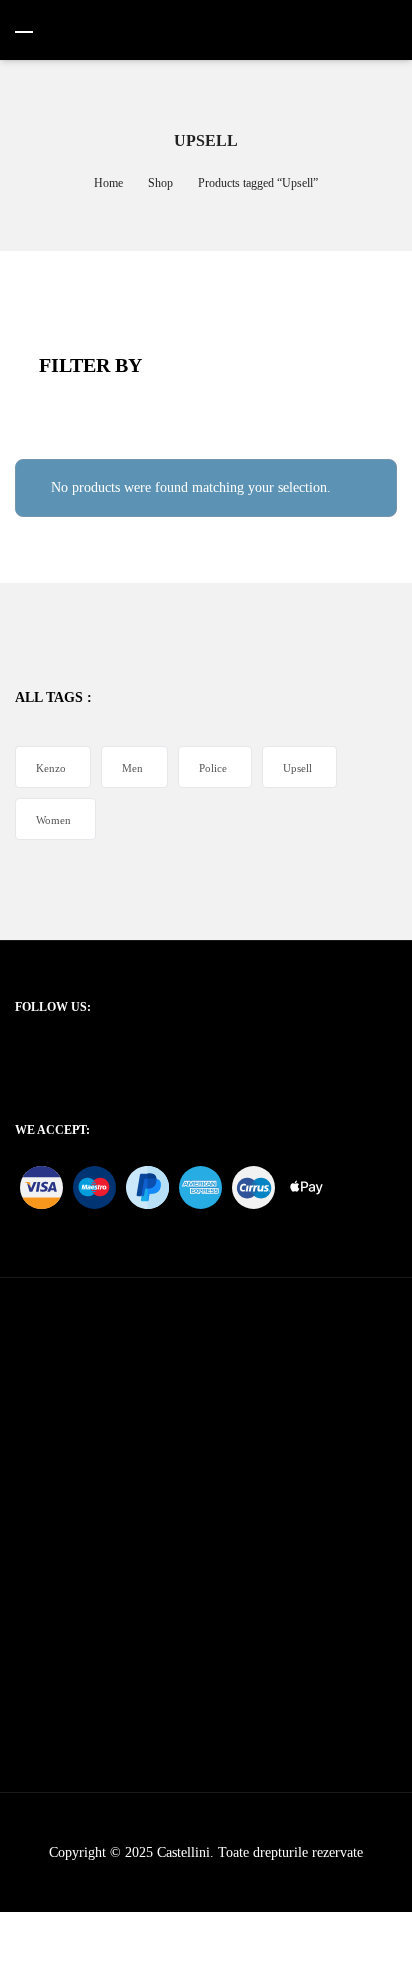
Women (53, 820)
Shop (160, 183)
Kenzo (51, 768)
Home (108, 183)
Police (213, 768)
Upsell (297, 768)
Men (132, 768)
